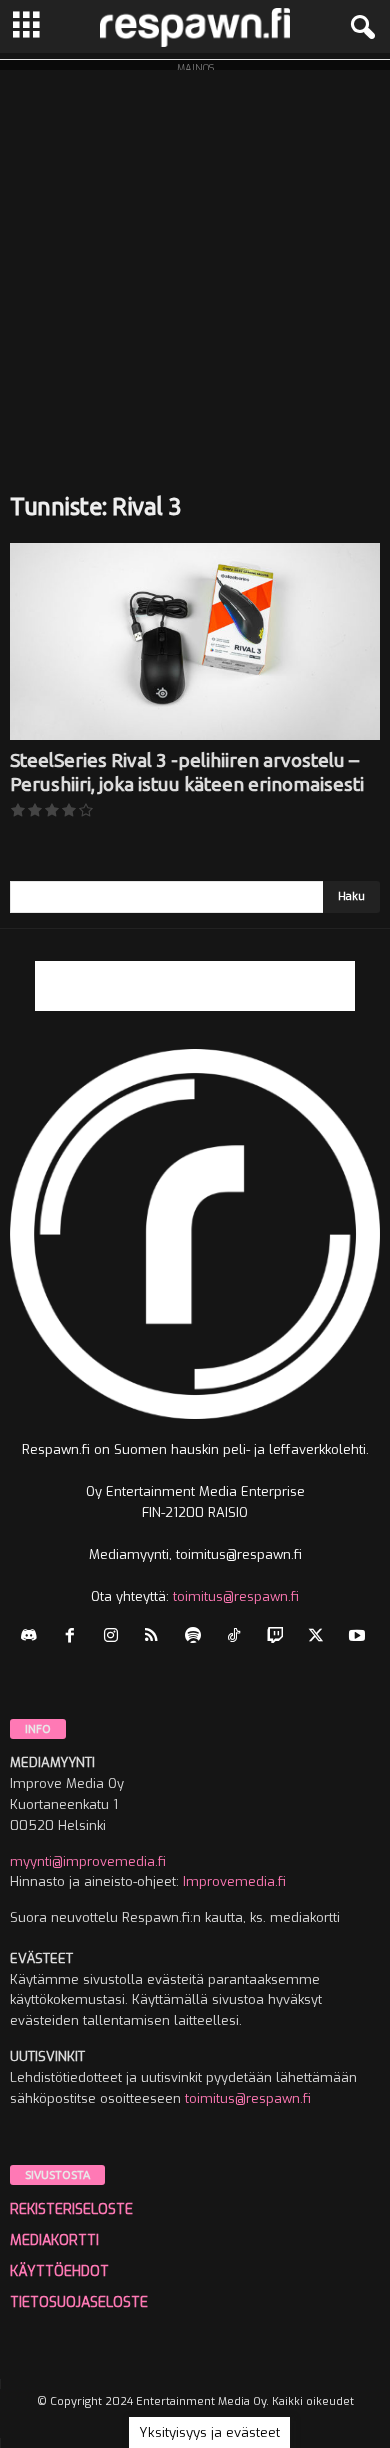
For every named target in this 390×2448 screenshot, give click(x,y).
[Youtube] (359, 1637)
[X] (320, 1637)
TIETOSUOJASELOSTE (79, 2302)
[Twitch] (279, 1637)
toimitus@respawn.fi (236, 1596)
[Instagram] (115, 1637)
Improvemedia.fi (234, 1881)
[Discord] (33, 1637)
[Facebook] (74, 1637)
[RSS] (156, 1637)
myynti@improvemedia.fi (88, 1861)
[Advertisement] (195, 265)
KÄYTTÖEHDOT (59, 2271)
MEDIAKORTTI (54, 2240)
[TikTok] (238, 1637)
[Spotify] (197, 1637)
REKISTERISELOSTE (71, 2209)
